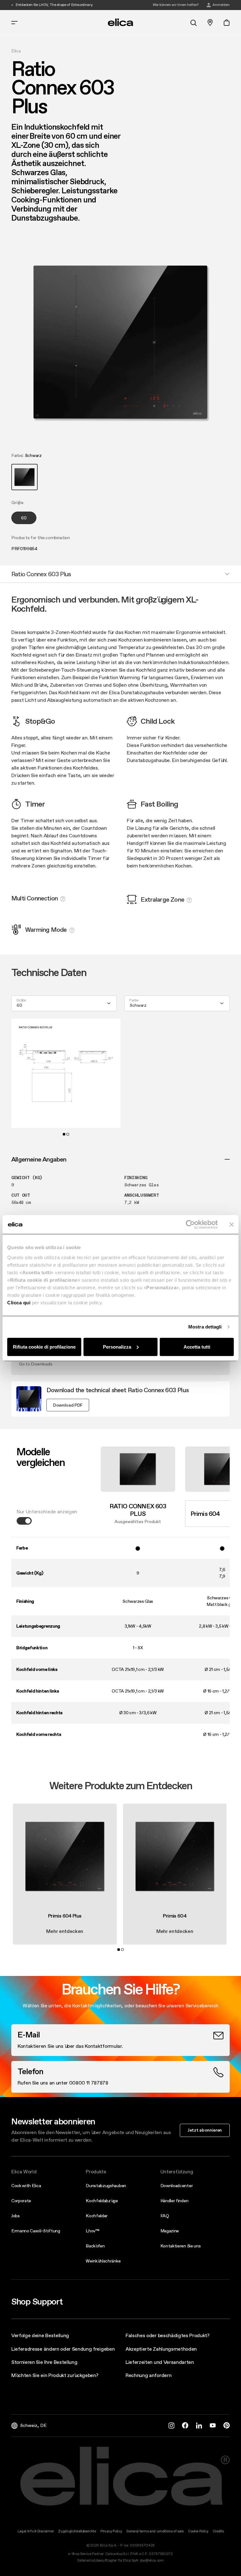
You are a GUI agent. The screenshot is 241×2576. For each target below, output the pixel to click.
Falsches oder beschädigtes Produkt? (168, 2335)
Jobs (16, 2216)
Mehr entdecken (65, 1931)
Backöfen (95, 2246)
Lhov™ (92, 2231)
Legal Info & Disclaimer (36, 2531)
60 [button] (24, 518)
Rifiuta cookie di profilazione (44, 1347)
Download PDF (68, 1405)
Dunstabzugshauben (106, 2186)
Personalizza (117, 1347)
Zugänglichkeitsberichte (77, 2531)
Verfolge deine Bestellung (40, 2335)
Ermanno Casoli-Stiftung (36, 2231)
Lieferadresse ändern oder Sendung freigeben (63, 2349)
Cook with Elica (26, 2186)
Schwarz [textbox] (138, 1005)
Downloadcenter (177, 2186)
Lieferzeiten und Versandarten (160, 2362)
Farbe (134, 1001)
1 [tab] (64, 1134)
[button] (24, 477)
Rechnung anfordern (148, 2375)
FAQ (165, 2216)
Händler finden (174, 2201)
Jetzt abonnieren (205, 2130)
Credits (218, 2531)
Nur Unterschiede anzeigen (47, 1511)
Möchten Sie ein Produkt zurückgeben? (55, 2375)
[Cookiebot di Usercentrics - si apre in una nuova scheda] (190, 1225)
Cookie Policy (198, 2531)
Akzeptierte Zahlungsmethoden (161, 2349)
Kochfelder (97, 2216)
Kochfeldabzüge (102, 2201)
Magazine (170, 2231)
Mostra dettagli (205, 1327)
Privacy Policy (111, 2531)
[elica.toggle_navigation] (14, 23)
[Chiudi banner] (232, 1225)
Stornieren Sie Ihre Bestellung (44, 2362)
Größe (21, 1001)
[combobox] (64, 1003)
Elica (16, 51)
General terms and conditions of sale (155, 2531)
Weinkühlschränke (103, 2261)
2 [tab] (68, 1134)
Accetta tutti (197, 1347)
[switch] (24, 1521)
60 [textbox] (19, 1005)
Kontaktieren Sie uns (181, 2246)
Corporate (21, 2201)
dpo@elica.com (152, 2560)
